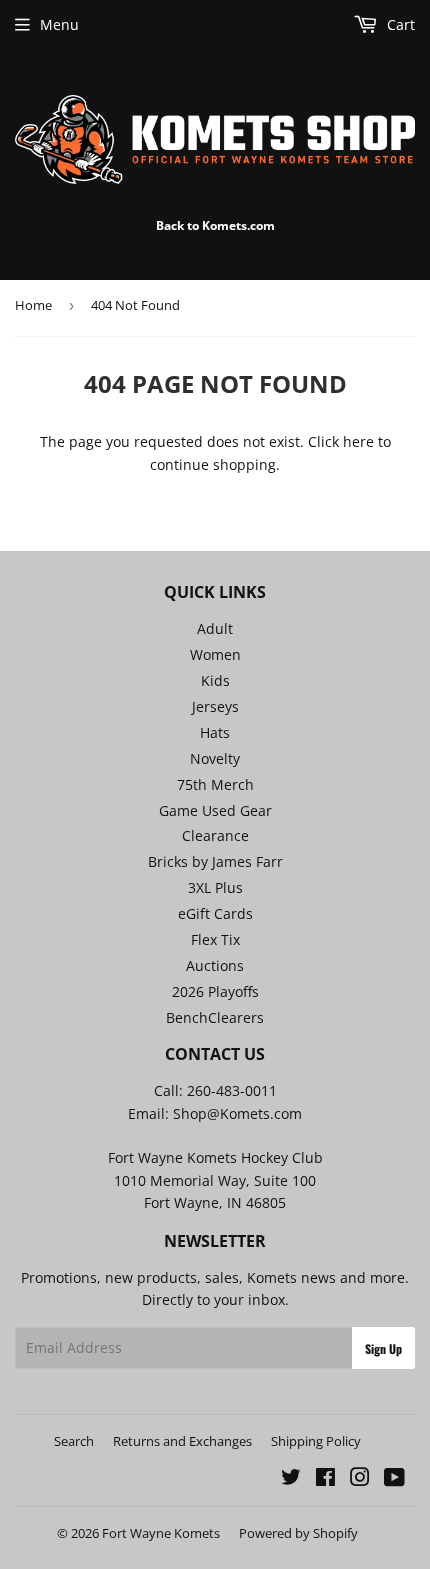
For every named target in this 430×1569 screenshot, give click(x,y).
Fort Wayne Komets (161, 1533)
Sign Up (383, 1348)
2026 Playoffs (215, 991)
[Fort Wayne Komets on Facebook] (325, 1479)
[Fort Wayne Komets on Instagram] (360, 1479)
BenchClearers (215, 1017)
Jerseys (215, 706)
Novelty (215, 758)
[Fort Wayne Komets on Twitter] (291, 1479)
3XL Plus (215, 887)
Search (74, 1441)
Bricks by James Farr (215, 861)
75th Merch (215, 784)
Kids (215, 680)
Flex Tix (215, 939)
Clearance (215, 835)
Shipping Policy (316, 1441)
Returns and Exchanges (182, 1441)
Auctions (215, 965)
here (358, 441)
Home (33, 305)
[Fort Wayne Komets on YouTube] (394, 1479)
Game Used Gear (215, 810)
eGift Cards (215, 913)
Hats (215, 732)
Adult (215, 628)
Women (215, 654)
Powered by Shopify (298, 1533)
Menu (59, 24)
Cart (399, 24)
